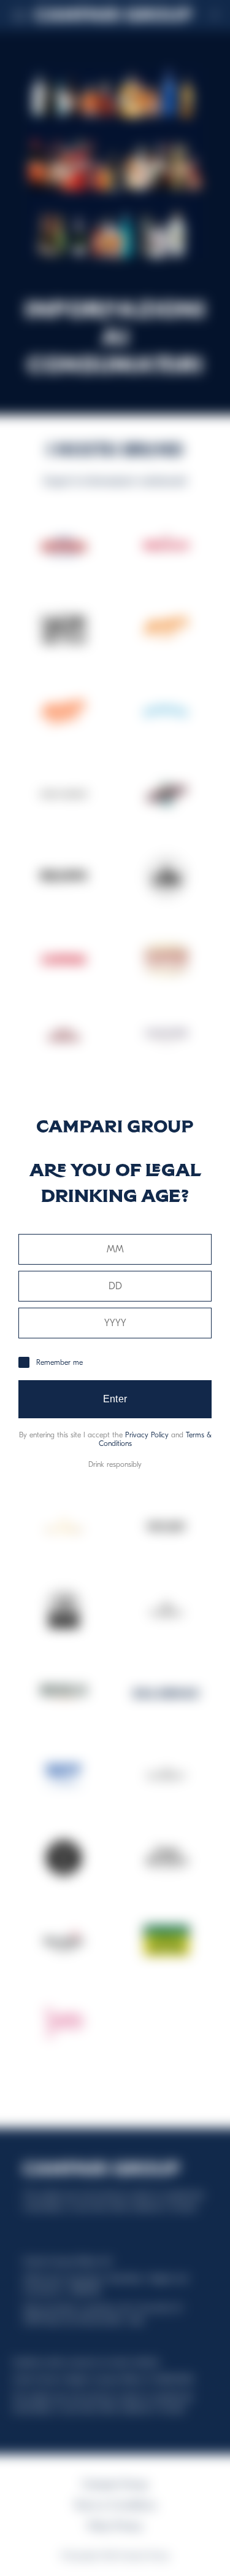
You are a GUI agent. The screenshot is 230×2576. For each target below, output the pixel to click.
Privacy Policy (147, 1435)
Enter (115, 1399)
